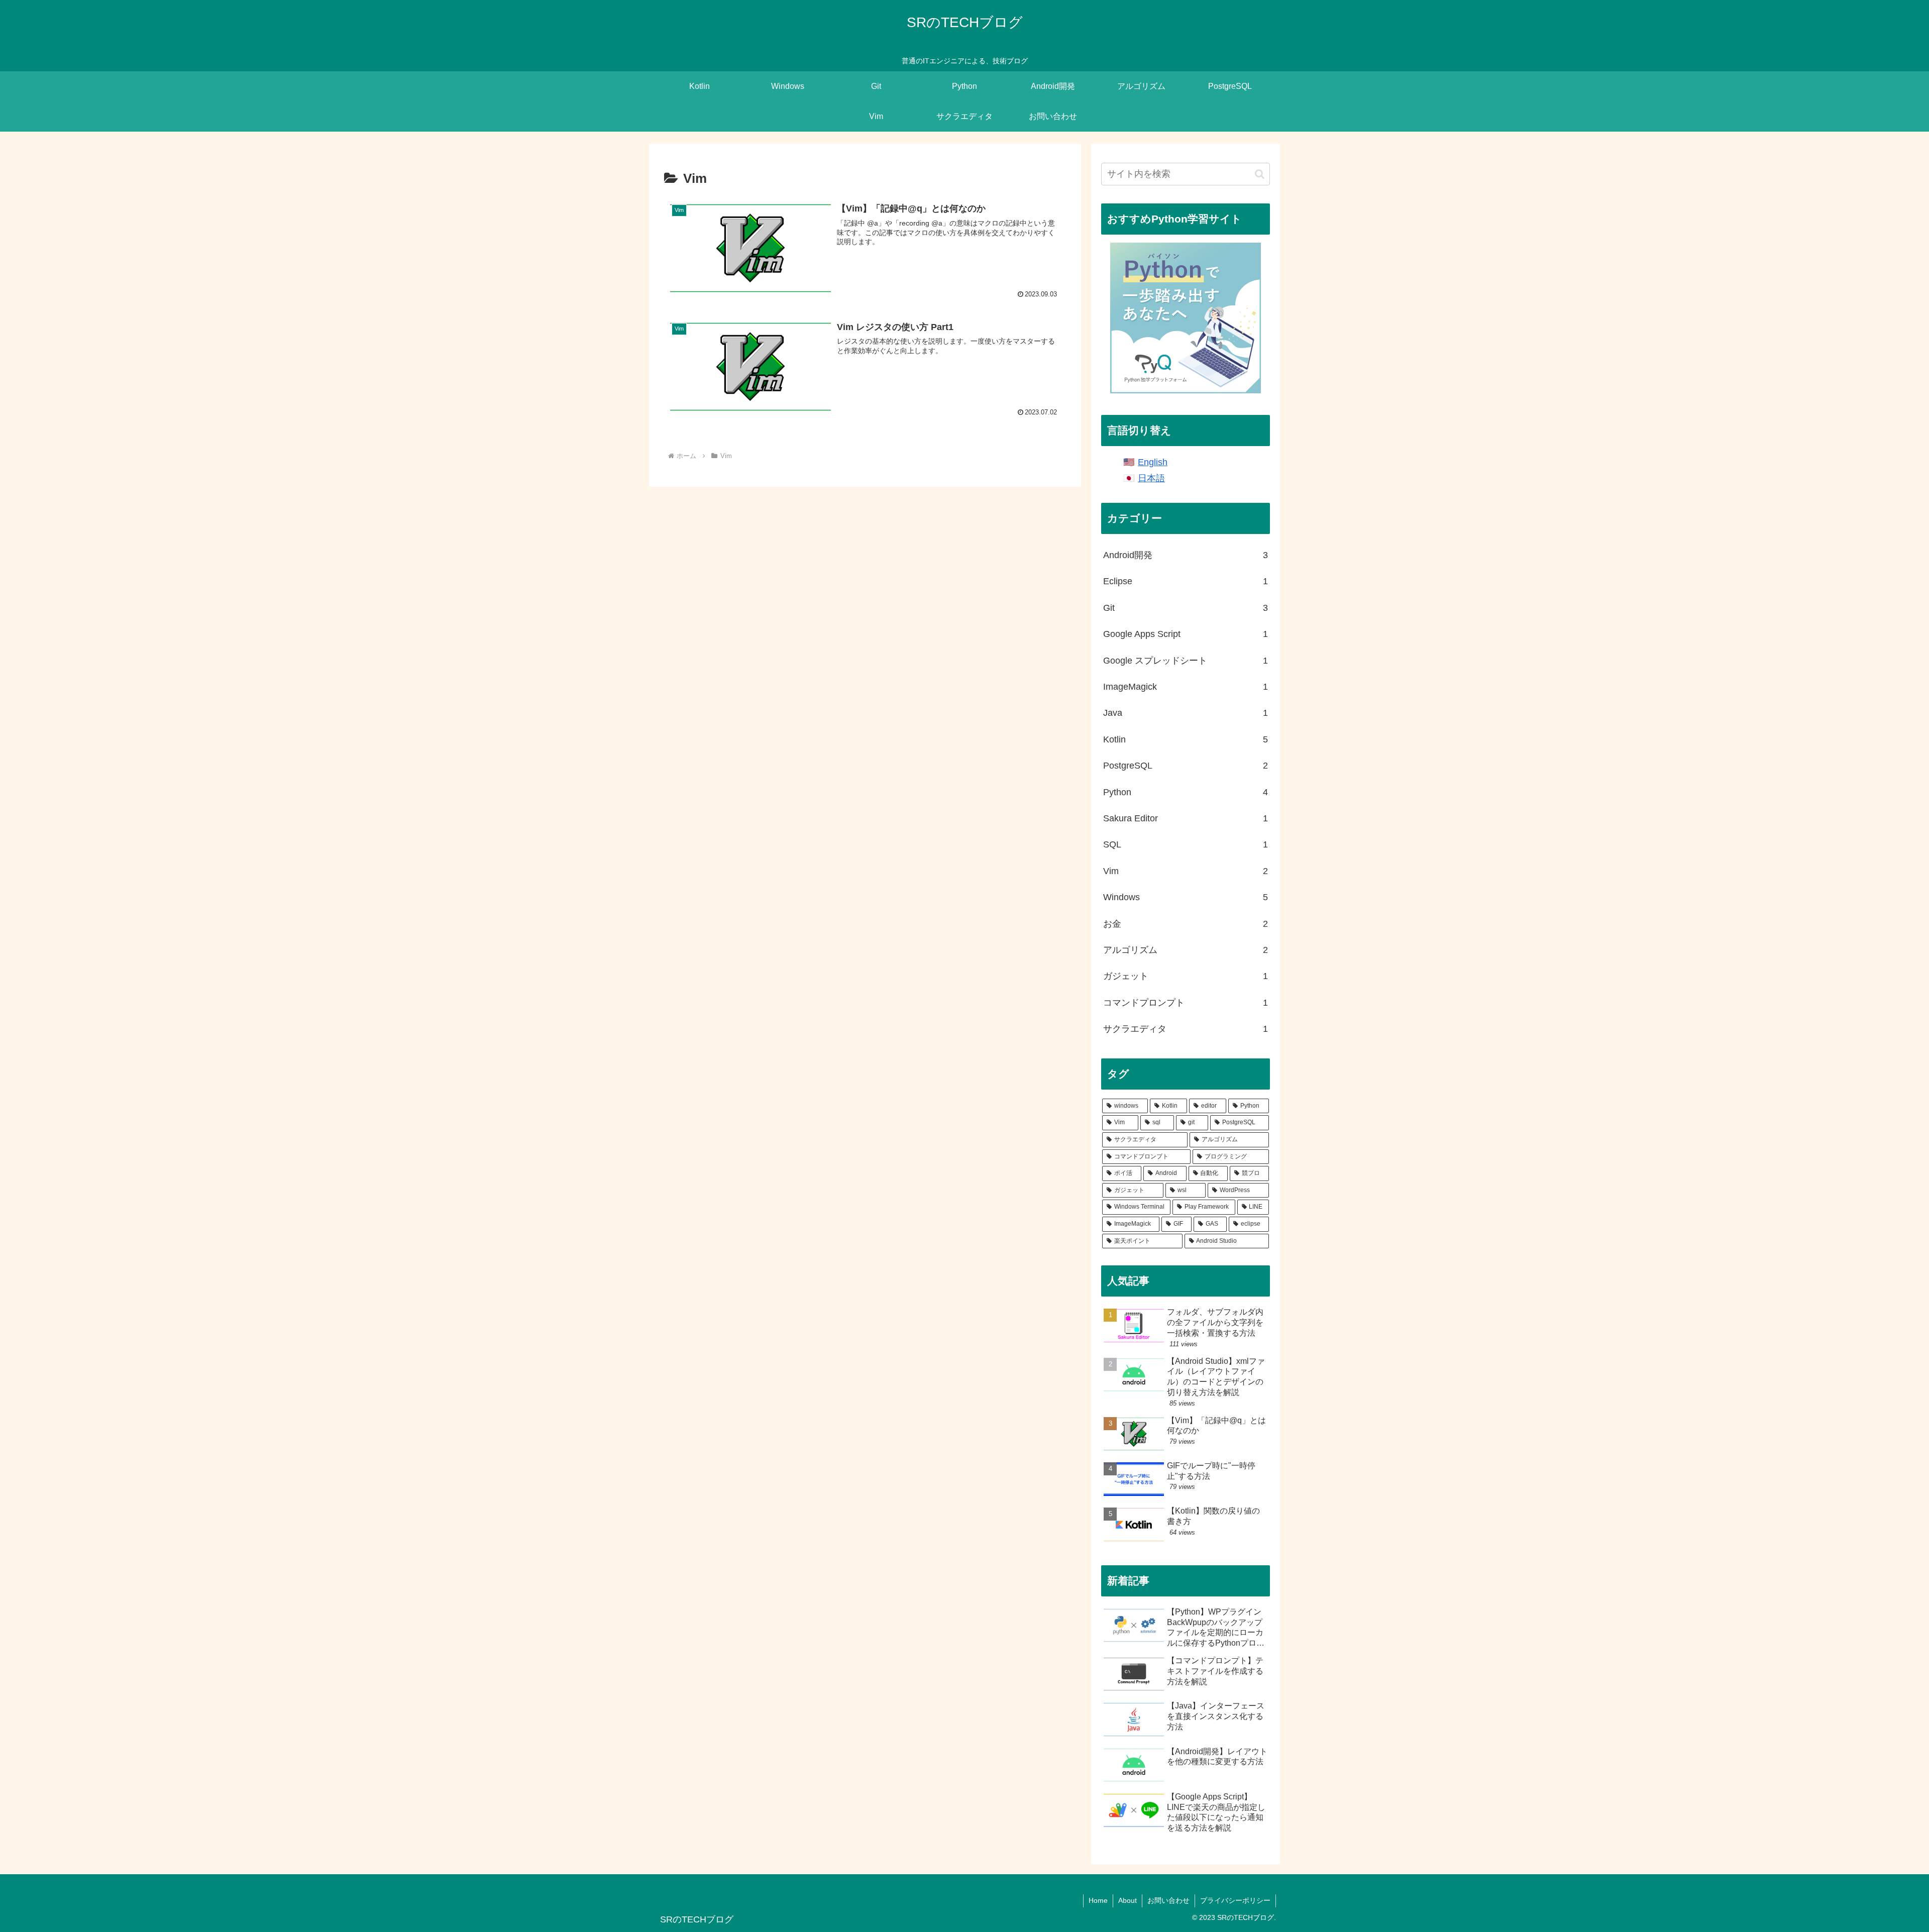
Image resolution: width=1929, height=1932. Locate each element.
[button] (1260, 174)
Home (1098, 1900)
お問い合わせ (1168, 1900)
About (1128, 1900)
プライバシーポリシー (1235, 1900)
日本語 (1151, 478)
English (1153, 462)
